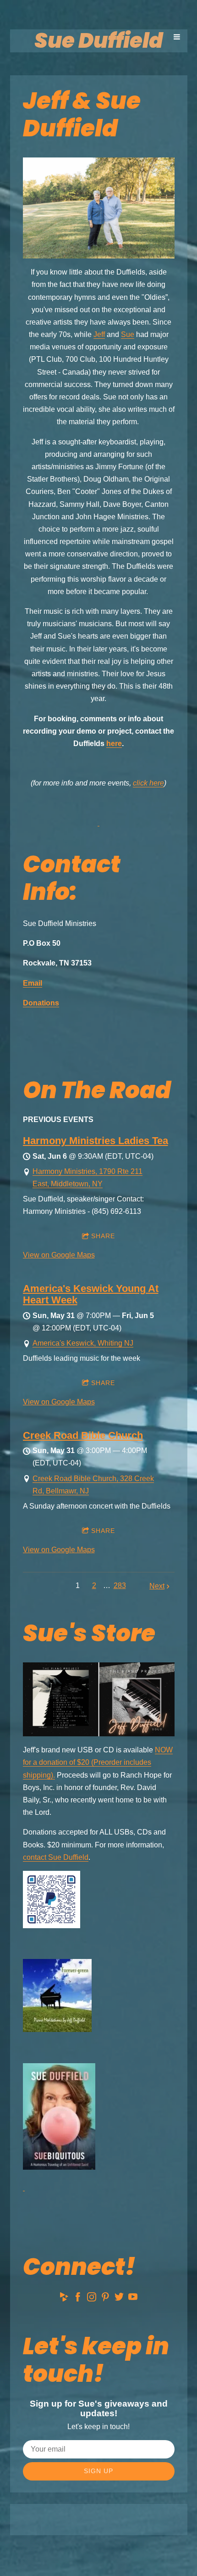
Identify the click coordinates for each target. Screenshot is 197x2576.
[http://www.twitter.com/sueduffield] (119, 2298)
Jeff (99, 334)
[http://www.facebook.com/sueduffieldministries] (78, 2298)
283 (120, 1585)
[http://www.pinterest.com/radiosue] (105, 2298)
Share (103, 1236)
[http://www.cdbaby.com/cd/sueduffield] (64, 2298)
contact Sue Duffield (56, 1857)
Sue (128, 334)
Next (157, 1586)
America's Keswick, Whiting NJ (83, 1343)
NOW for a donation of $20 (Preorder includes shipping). (98, 1762)
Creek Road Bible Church (83, 1435)
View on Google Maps (59, 1255)
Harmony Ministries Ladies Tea (96, 1141)
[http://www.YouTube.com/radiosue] (133, 2298)
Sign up (98, 2471)
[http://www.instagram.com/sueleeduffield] (92, 2298)
